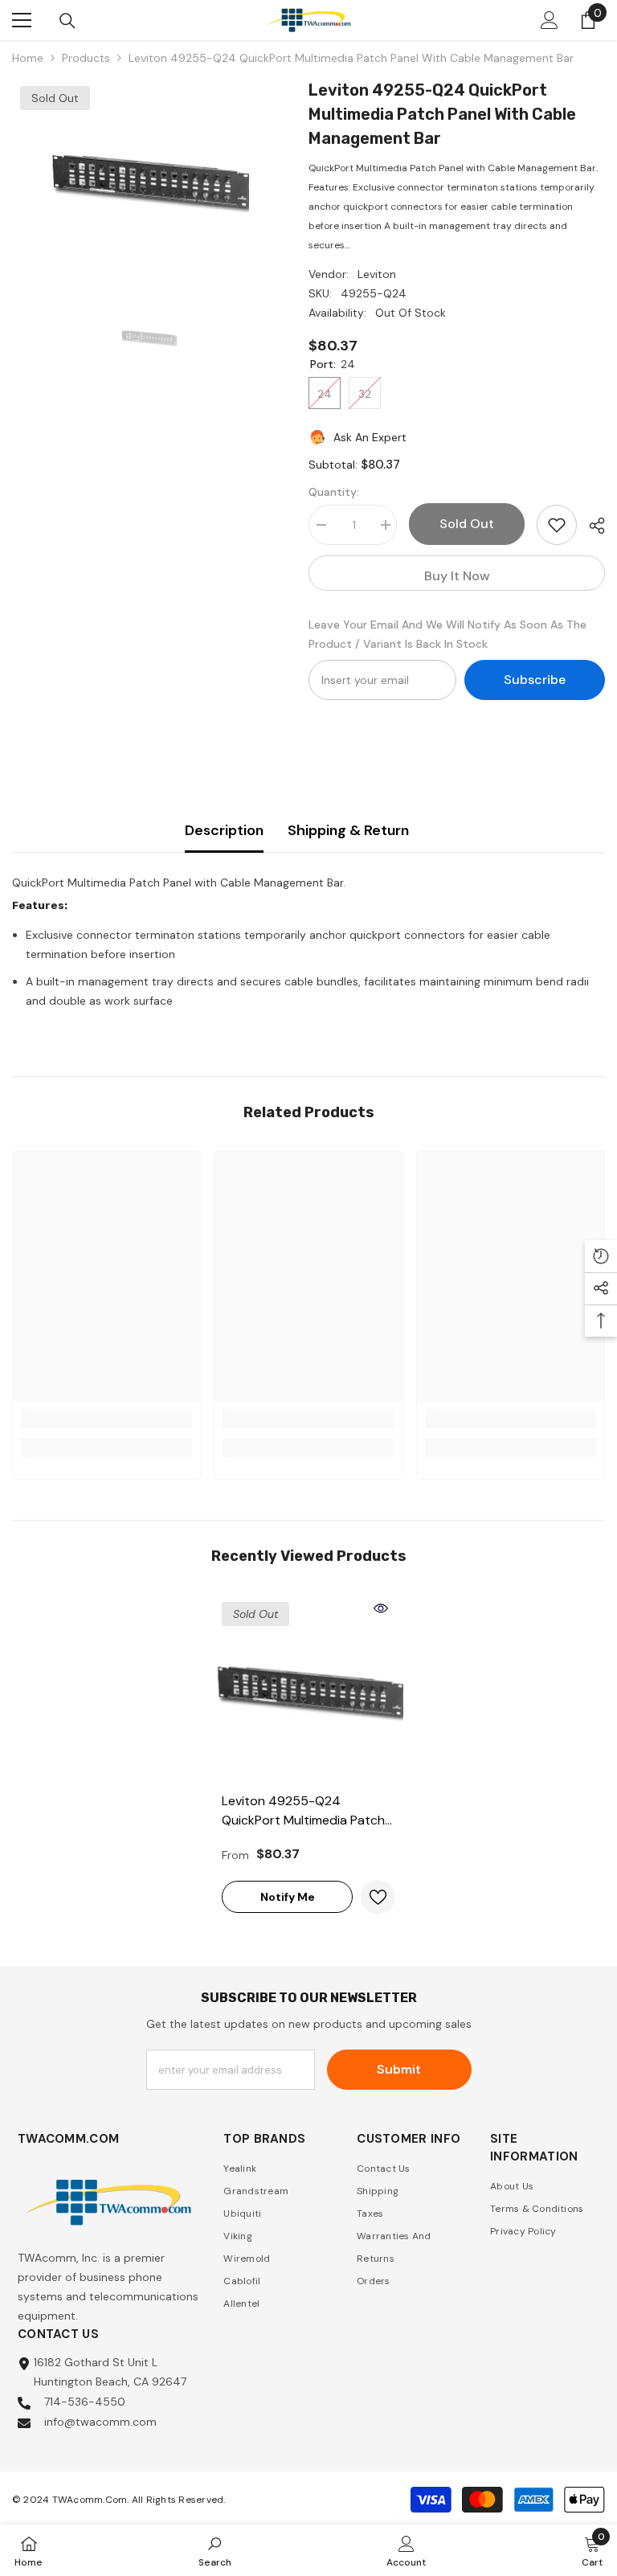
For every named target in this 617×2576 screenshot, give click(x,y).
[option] (148, 178)
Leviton (377, 274)
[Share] (591, 526)
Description (224, 830)
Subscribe (535, 680)
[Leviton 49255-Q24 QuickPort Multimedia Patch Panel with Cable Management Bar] (308, 1689)
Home (28, 58)
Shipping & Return (348, 830)
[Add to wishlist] (557, 525)
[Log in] (550, 20)
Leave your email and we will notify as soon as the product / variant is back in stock (447, 634)
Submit (399, 2069)
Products (86, 58)
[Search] (67, 21)
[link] (106, 1419)
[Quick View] (381, 1608)
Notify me (288, 1897)
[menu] (22, 20)
